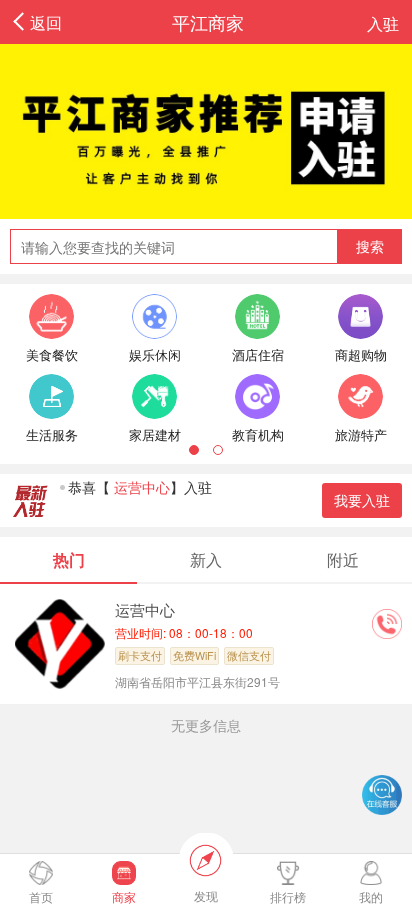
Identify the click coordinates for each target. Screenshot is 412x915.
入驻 (383, 22)
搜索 (370, 246)
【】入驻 (140, 487)
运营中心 (145, 609)
